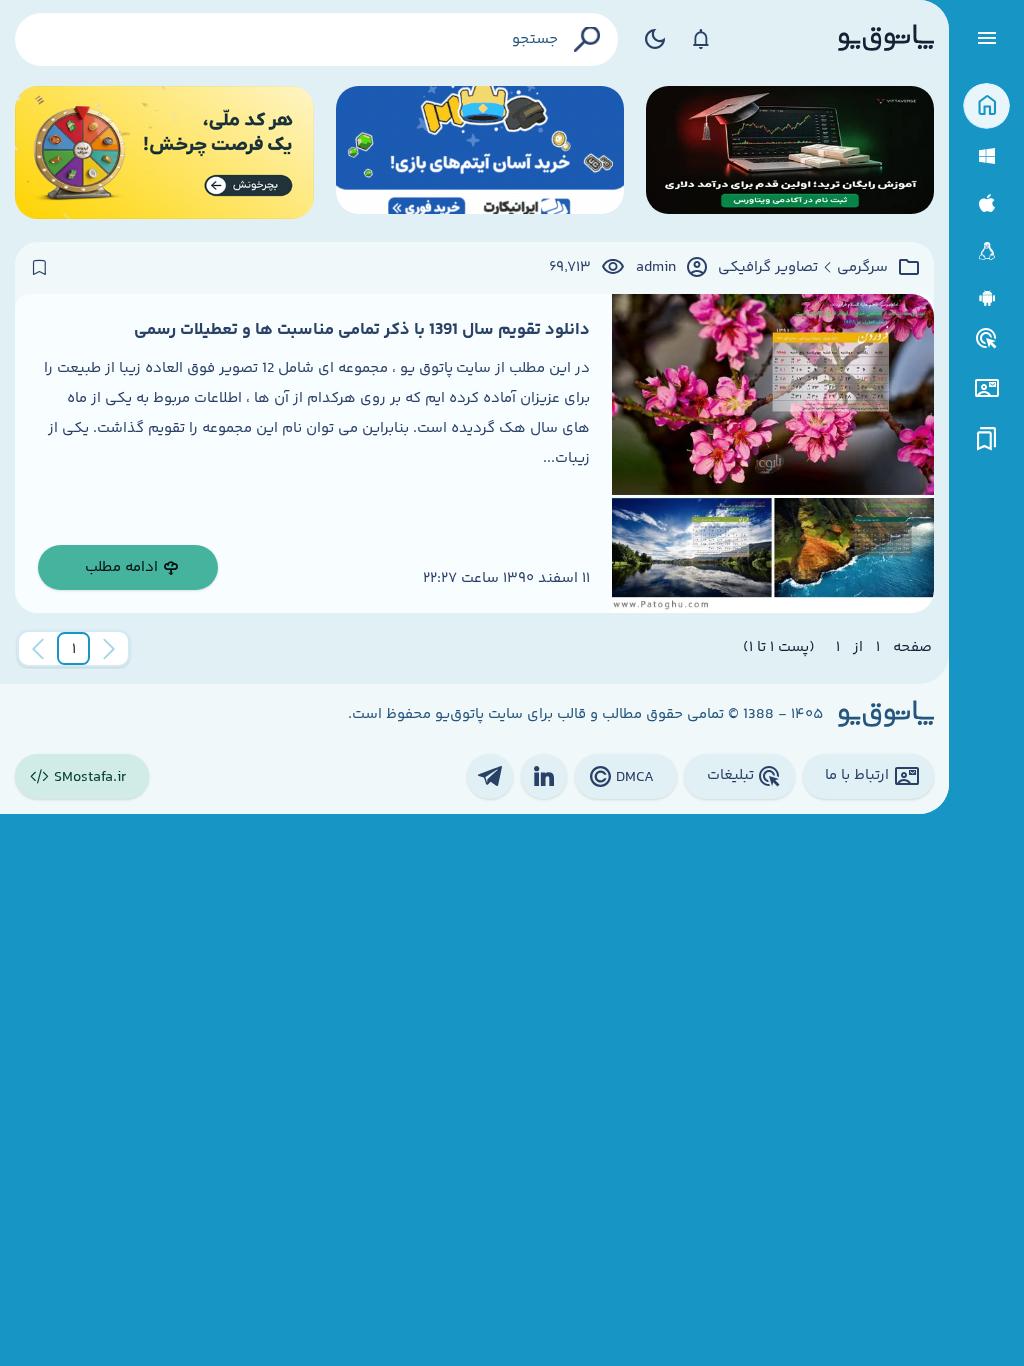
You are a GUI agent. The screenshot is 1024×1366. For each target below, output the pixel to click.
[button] (74, 649)
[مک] (986, 203)
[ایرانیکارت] (480, 152)
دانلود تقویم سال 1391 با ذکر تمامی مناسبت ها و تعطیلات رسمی (362, 330)
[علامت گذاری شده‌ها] (987, 439)
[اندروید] (986, 298)
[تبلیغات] (987, 339)
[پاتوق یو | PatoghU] (886, 39)
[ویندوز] (986, 156)
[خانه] (986, 106)
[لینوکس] (986, 251)
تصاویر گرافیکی (768, 268)
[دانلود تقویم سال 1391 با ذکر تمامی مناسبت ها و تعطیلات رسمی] (773, 453)
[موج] (790, 152)
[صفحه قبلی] (109, 649)
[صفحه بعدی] (38, 649)
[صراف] (164, 152)
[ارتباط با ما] (986, 388)
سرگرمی (862, 268)
